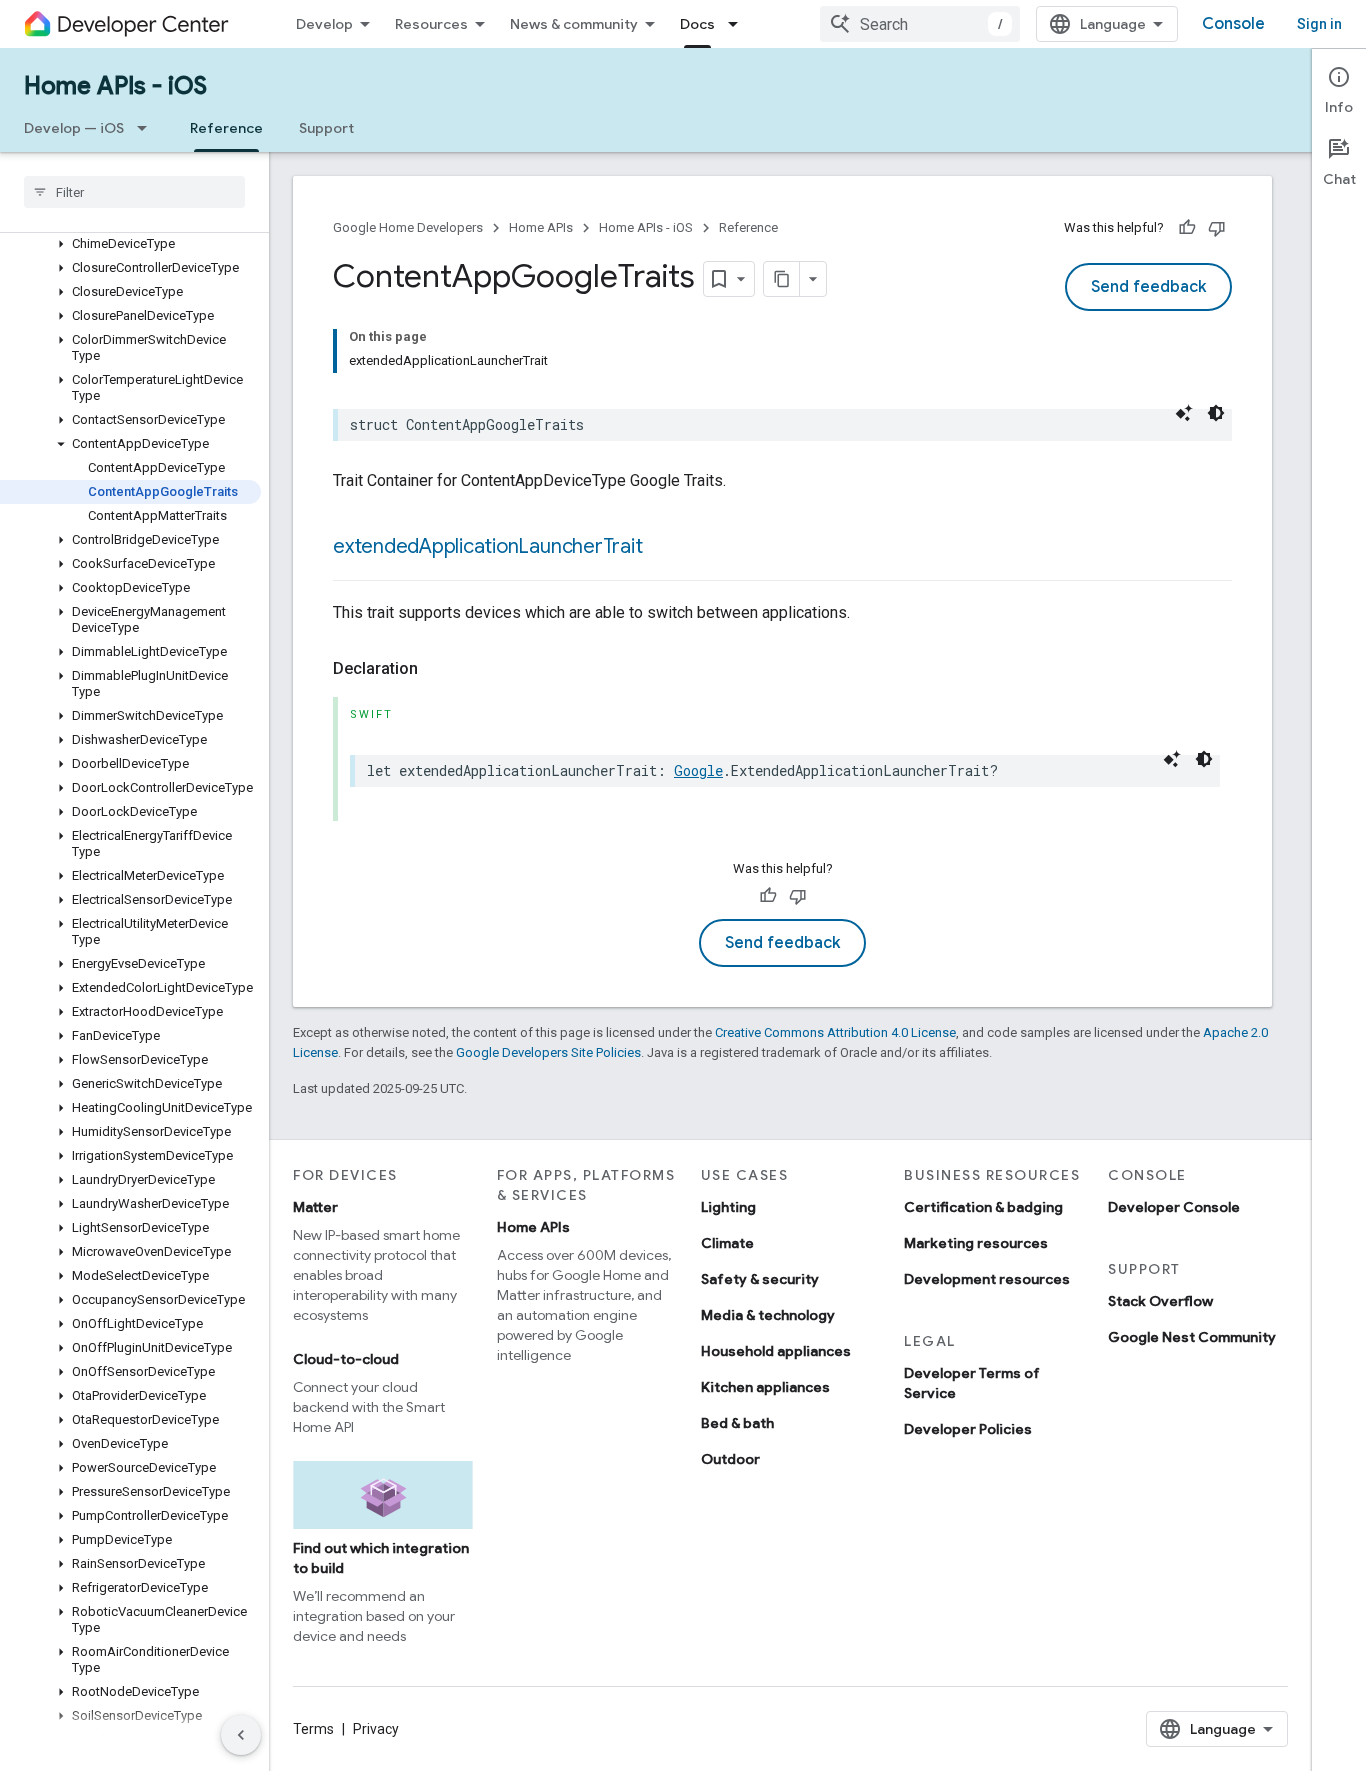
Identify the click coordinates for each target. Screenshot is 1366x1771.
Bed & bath (737, 1423)
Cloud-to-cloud (346, 1359)
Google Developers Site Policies (548, 1052)
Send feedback (1148, 287)
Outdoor (730, 1459)
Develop (324, 24)
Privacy (376, 1729)
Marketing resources (976, 1243)
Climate (727, 1243)
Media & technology (768, 1315)
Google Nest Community (1192, 1337)
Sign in (1319, 24)
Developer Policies (968, 1429)
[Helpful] (1187, 228)
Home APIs (541, 227)
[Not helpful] (1217, 228)
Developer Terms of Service (972, 1383)
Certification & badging (983, 1207)
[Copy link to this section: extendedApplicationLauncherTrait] (662, 548)
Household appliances (776, 1351)
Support (326, 128)
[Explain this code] (1184, 413)
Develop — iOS (74, 128)
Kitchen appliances (765, 1387)
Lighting (728, 1207)
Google (698, 770)
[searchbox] (134, 192)
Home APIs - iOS (115, 86)
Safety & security (760, 1279)
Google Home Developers (408, 227)
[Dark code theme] (1216, 413)
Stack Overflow (1160, 1301)
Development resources (987, 1279)
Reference (226, 128)
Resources (431, 24)
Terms (313, 1729)
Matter (315, 1207)
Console (1233, 24)
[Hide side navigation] (241, 1735)
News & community (574, 24)
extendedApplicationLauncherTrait (487, 546)
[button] (130, 244)
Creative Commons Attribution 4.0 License (835, 1032)
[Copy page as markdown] (782, 279)
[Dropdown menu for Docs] (739, 24)
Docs (697, 24)
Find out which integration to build (381, 1558)
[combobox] (920, 24)
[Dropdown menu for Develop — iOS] (148, 128)
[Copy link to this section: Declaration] (438, 669)
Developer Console (1174, 1207)
